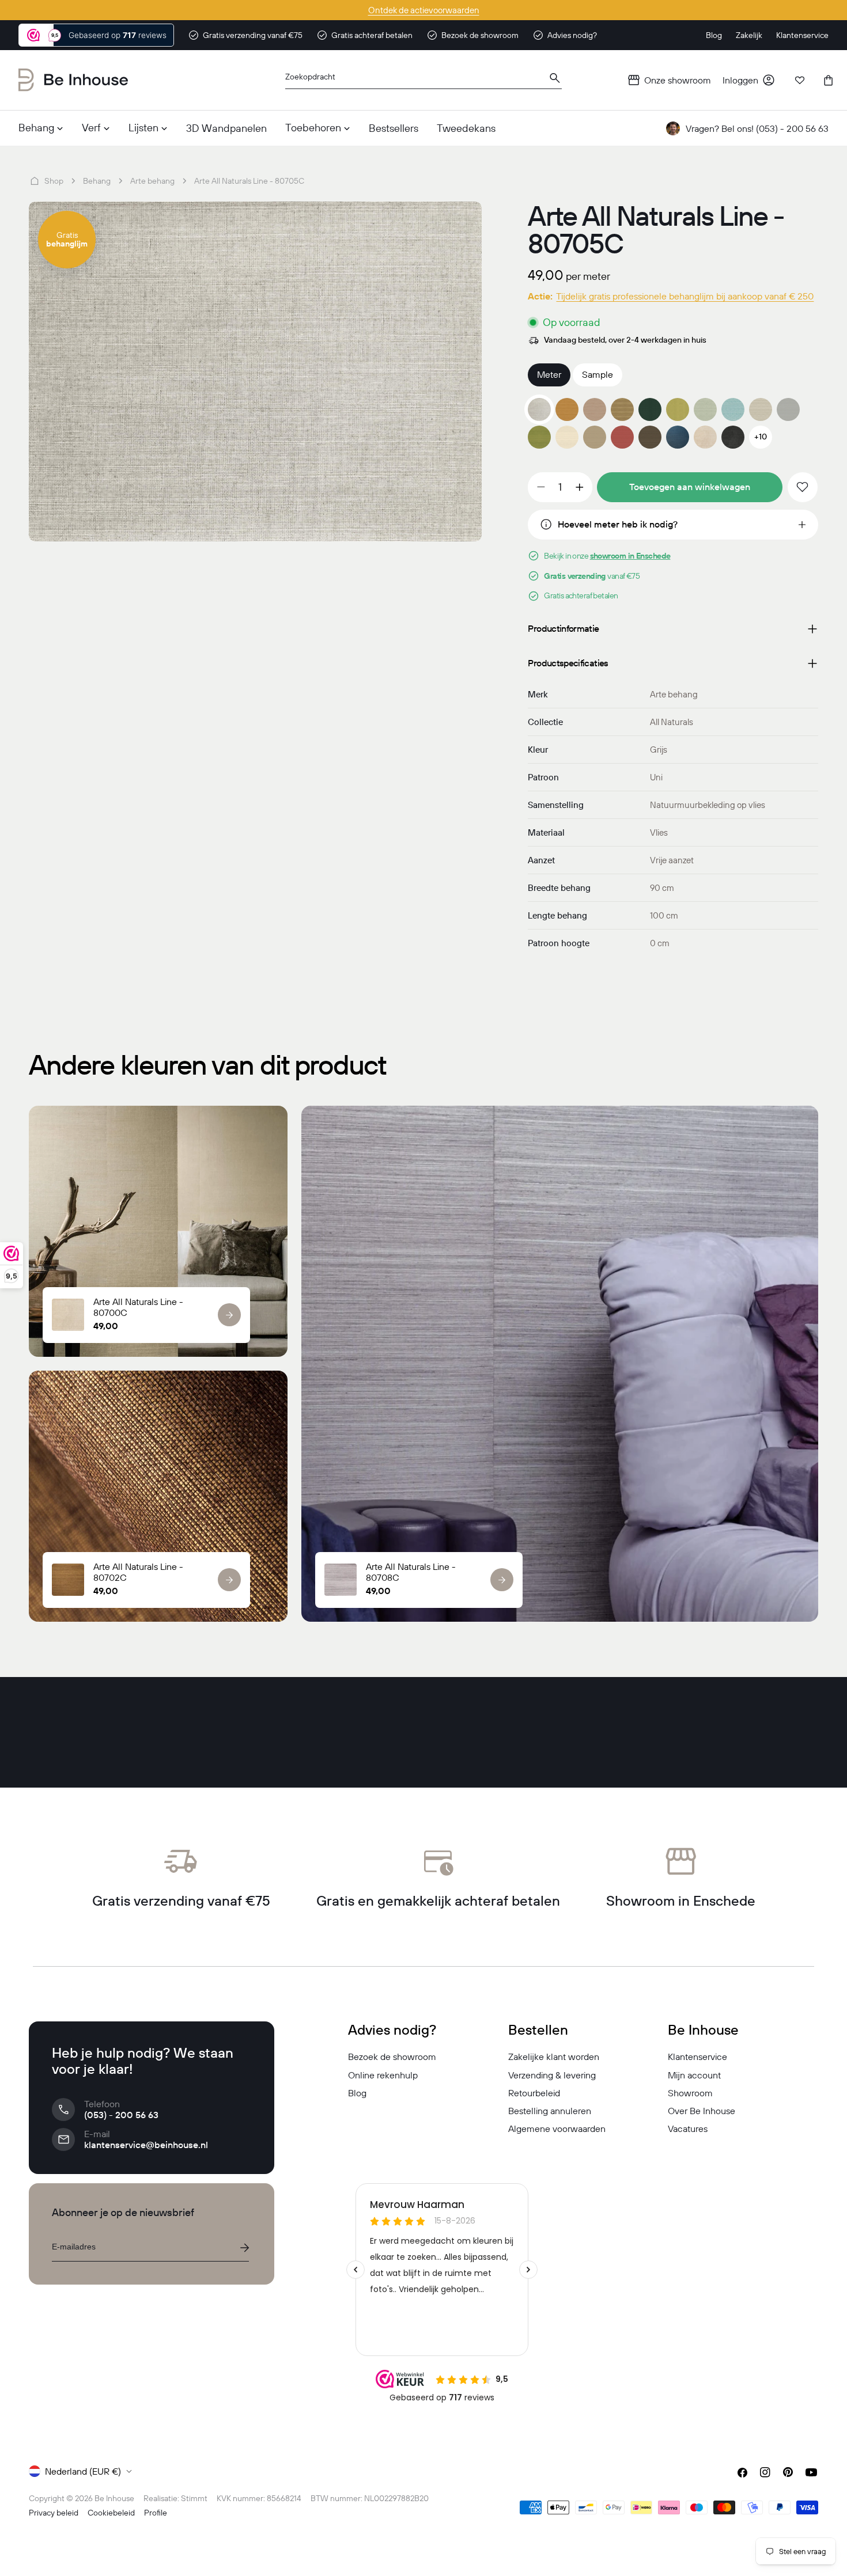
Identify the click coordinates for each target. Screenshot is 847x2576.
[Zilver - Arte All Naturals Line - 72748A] (761, 409)
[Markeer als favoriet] (803, 487)
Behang (97, 181)
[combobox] (423, 80)
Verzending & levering (552, 2075)
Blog (357, 2093)
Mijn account (694, 2075)
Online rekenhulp (383, 2075)
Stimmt (194, 2498)
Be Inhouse (114, 2498)
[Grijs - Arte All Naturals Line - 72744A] (650, 409)
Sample (598, 374)
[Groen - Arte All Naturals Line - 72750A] (539, 437)
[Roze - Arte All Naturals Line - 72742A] (595, 409)
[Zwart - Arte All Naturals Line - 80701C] (733, 437)
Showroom (690, 2093)
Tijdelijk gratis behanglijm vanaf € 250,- (423, 10)
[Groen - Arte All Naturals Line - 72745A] (678, 409)
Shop (54, 181)
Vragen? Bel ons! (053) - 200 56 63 (757, 128)
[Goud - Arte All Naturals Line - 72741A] (567, 409)
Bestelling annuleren (550, 2111)
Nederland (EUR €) (83, 2471)
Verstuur (244, 2248)
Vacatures (688, 2129)
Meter (549, 374)
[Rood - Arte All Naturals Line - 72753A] (622, 437)
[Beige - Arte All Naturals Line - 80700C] (705, 437)
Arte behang (152, 181)
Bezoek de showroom (392, 2057)
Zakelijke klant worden (554, 2057)
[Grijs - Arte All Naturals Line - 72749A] (788, 409)
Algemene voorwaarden (557, 2129)
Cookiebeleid (111, 2513)
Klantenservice (697, 2057)
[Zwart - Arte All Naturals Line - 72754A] (650, 437)
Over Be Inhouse (702, 2111)
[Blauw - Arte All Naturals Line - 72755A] (678, 437)
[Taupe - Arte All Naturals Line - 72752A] (595, 437)
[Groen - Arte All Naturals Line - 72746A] (705, 409)
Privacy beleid (54, 2513)
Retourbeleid (534, 2093)
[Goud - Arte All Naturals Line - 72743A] (622, 409)
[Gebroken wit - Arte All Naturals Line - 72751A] (567, 437)
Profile (156, 2513)
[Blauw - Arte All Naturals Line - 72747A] (733, 409)
